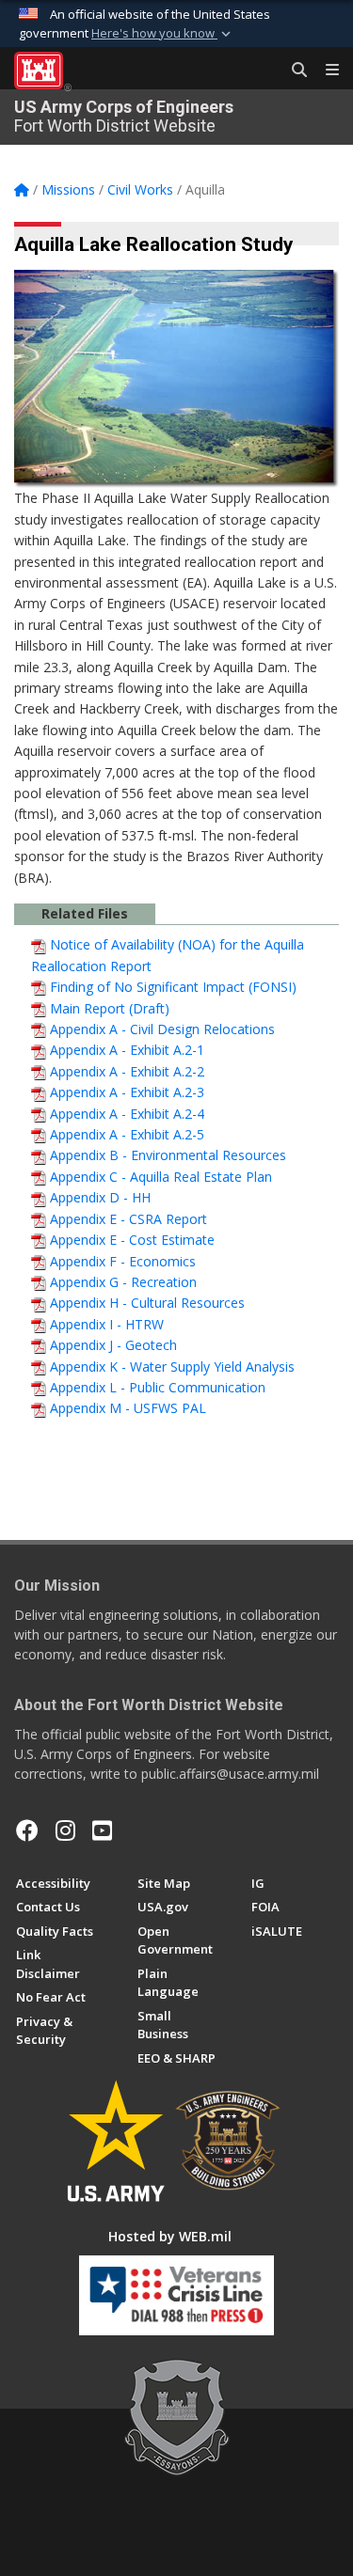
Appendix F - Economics (123, 1261)
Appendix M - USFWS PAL (128, 1408)
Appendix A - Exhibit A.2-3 (127, 1092)
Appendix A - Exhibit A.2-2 (127, 1071)
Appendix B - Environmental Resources (168, 1155)
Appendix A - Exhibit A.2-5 (127, 1134)
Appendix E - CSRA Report (128, 1219)
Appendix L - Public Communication (158, 1387)
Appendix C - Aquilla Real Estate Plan (161, 1177)
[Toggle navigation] (325, 71)
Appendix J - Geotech (113, 1345)
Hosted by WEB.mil (170, 2236)
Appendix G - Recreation (123, 1282)
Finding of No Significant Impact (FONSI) (173, 987)
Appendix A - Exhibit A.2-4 (127, 1114)
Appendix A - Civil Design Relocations (162, 1029)
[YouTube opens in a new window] (102, 1830)
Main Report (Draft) (110, 1008)
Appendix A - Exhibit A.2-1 (127, 1050)
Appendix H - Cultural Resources (147, 1303)
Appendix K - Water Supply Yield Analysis (172, 1367)
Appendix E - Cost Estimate (132, 1240)
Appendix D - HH (100, 1197)
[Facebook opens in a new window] (27, 1830)
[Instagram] (65, 1830)
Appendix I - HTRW (107, 1324)
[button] (163, 34)
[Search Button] (293, 71)
